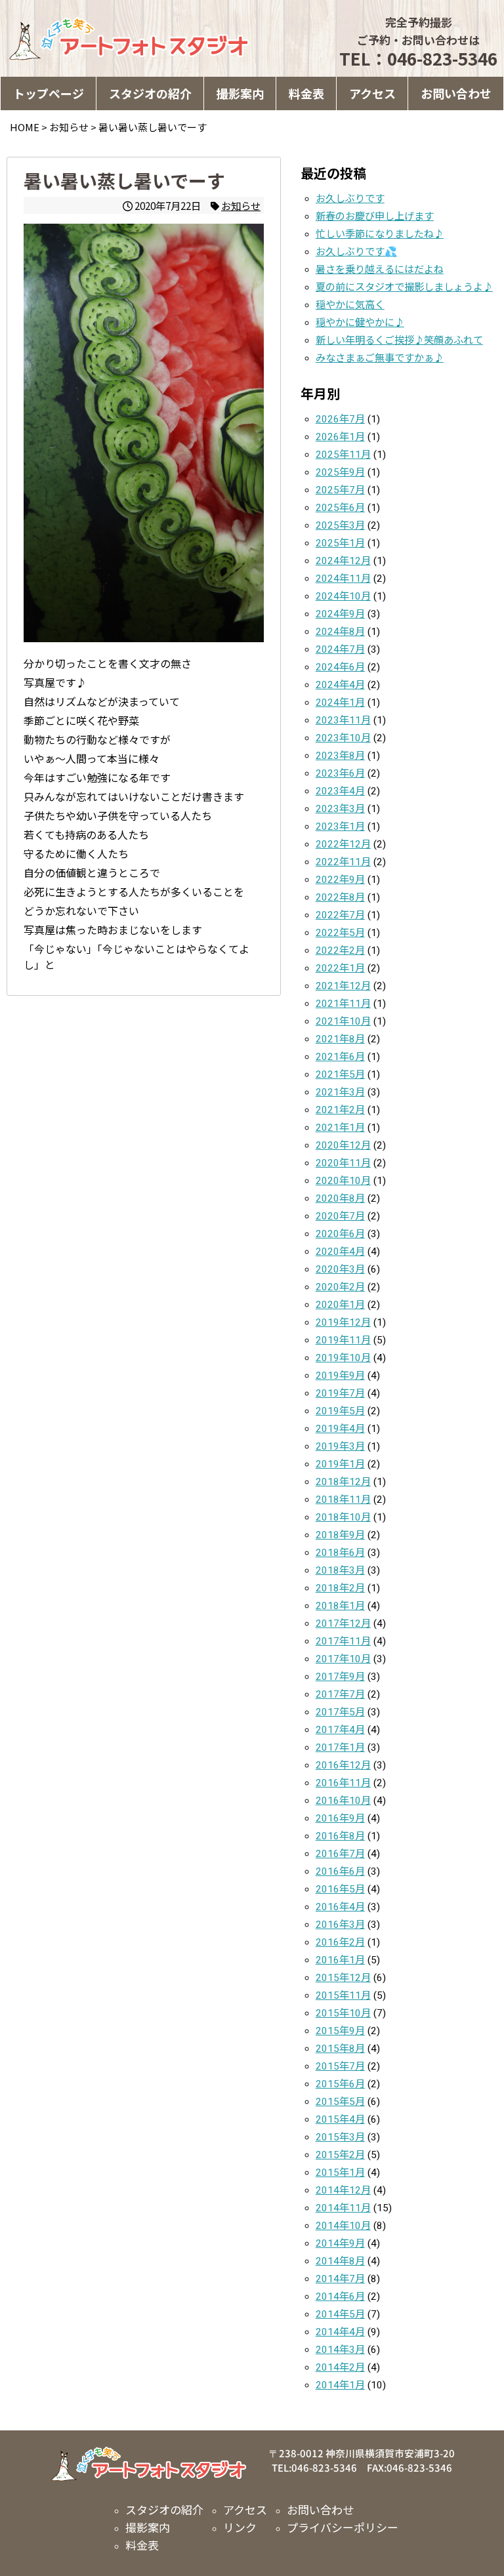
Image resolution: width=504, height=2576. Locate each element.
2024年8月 (340, 632)
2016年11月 (343, 1783)
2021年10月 (343, 1021)
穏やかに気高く (350, 305)
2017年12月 (343, 1624)
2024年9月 (340, 614)
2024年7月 (340, 649)
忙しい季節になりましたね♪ (380, 234)
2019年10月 (343, 1358)
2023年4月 (340, 791)
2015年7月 (340, 2066)
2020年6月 (340, 1234)
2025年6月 (340, 508)
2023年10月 (343, 738)
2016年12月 (343, 1765)
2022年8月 (340, 897)
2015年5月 (340, 2102)
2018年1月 (340, 1606)
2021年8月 (340, 1039)
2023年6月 (340, 773)
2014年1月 (340, 2385)
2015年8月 (340, 2049)
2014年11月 (343, 2208)
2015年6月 (340, 2084)
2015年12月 (343, 1978)
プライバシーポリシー (343, 2527)
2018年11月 (343, 1500)
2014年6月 (340, 2297)
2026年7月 (340, 419)
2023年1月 (340, 827)
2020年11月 (343, 1163)
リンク (240, 2527)
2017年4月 (340, 1730)
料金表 (306, 93)
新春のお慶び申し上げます (375, 216)
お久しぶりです (350, 199)
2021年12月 (343, 986)
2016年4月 (340, 1907)
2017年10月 (343, 1659)
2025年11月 (343, 455)
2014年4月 (340, 2332)
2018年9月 (340, 1535)
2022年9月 (340, 880)
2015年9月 (340, 2031)
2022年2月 (340, 951)
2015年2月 (340, 2155)
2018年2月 (340, 1588)
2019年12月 (343, 1322)
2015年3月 (340, 2137)
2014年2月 (340, 2367)
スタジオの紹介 (150, 93)
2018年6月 (340, 1553)
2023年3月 (340, 809)
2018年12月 (343, 1482)
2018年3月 (340, 1570)
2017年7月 (340, 1694)
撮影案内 (240, 93)
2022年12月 (343, 844)
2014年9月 (340, 2243)
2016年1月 (340, 1960)
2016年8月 (340, 1836)
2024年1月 (340, 703)
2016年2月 (340, 1942)
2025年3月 (340, 525)
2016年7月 (340, 1854)
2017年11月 (343, 1641)
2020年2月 (340, 1287)
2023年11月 (343, 720)
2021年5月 (340, 1074)
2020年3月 (340, 1269)
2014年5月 (340, 2314)
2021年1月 (340, 1128)
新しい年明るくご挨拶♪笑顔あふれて (399, 340)
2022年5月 (340, 933)
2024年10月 (343, 596)
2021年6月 (340, 1057)
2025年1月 (340, 543)
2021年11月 (343, 1004)
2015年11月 (343, 1995)
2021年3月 (340, 1092)
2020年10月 (343, 1181)
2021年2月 (340, 1110)
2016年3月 (340, 1925)
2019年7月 (340, 1393)
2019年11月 (343, 1340)
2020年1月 (340, 1305)
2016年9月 (340, 1818)
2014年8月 (340, 2261)
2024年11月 (343, 579)
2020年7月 (340, 1216)
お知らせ (241, 205)
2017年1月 (340, 1748)
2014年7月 (340, 2279)
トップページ (49, 93)
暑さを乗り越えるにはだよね (380, 270)
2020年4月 (340, 1252)
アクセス (372, 93)
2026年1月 (340, 437)
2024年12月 (343, 561)
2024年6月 (340, 667)
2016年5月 (340, 1889)
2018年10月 (343, 1517)
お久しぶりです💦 (356, 252)
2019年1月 (340, 1464)
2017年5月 (340, 1712)
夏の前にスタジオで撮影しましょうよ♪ (404, 287)
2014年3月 (340, 2350)
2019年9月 (340, 1376)
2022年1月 (340, 968)
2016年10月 (343, 1801)
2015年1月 (340, 2173)
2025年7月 (340, 490)
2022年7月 (340, 915)
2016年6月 (340, 1871)
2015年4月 (340, 2119)
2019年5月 (340, 1411)
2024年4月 (340, 685)
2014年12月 (343, 2190)
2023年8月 (340, 756)
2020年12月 (343, 1145)
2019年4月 (340, 1429)
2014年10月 (343, 2226)
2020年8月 (340, 1198)
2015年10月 (343, 2013)
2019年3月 (340, 1446)
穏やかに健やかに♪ (360, 323)
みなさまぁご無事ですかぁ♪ (380, 358)
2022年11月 (343, 862)
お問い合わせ (456, 93)
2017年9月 (340, 1677)
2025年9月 (340, 472)
